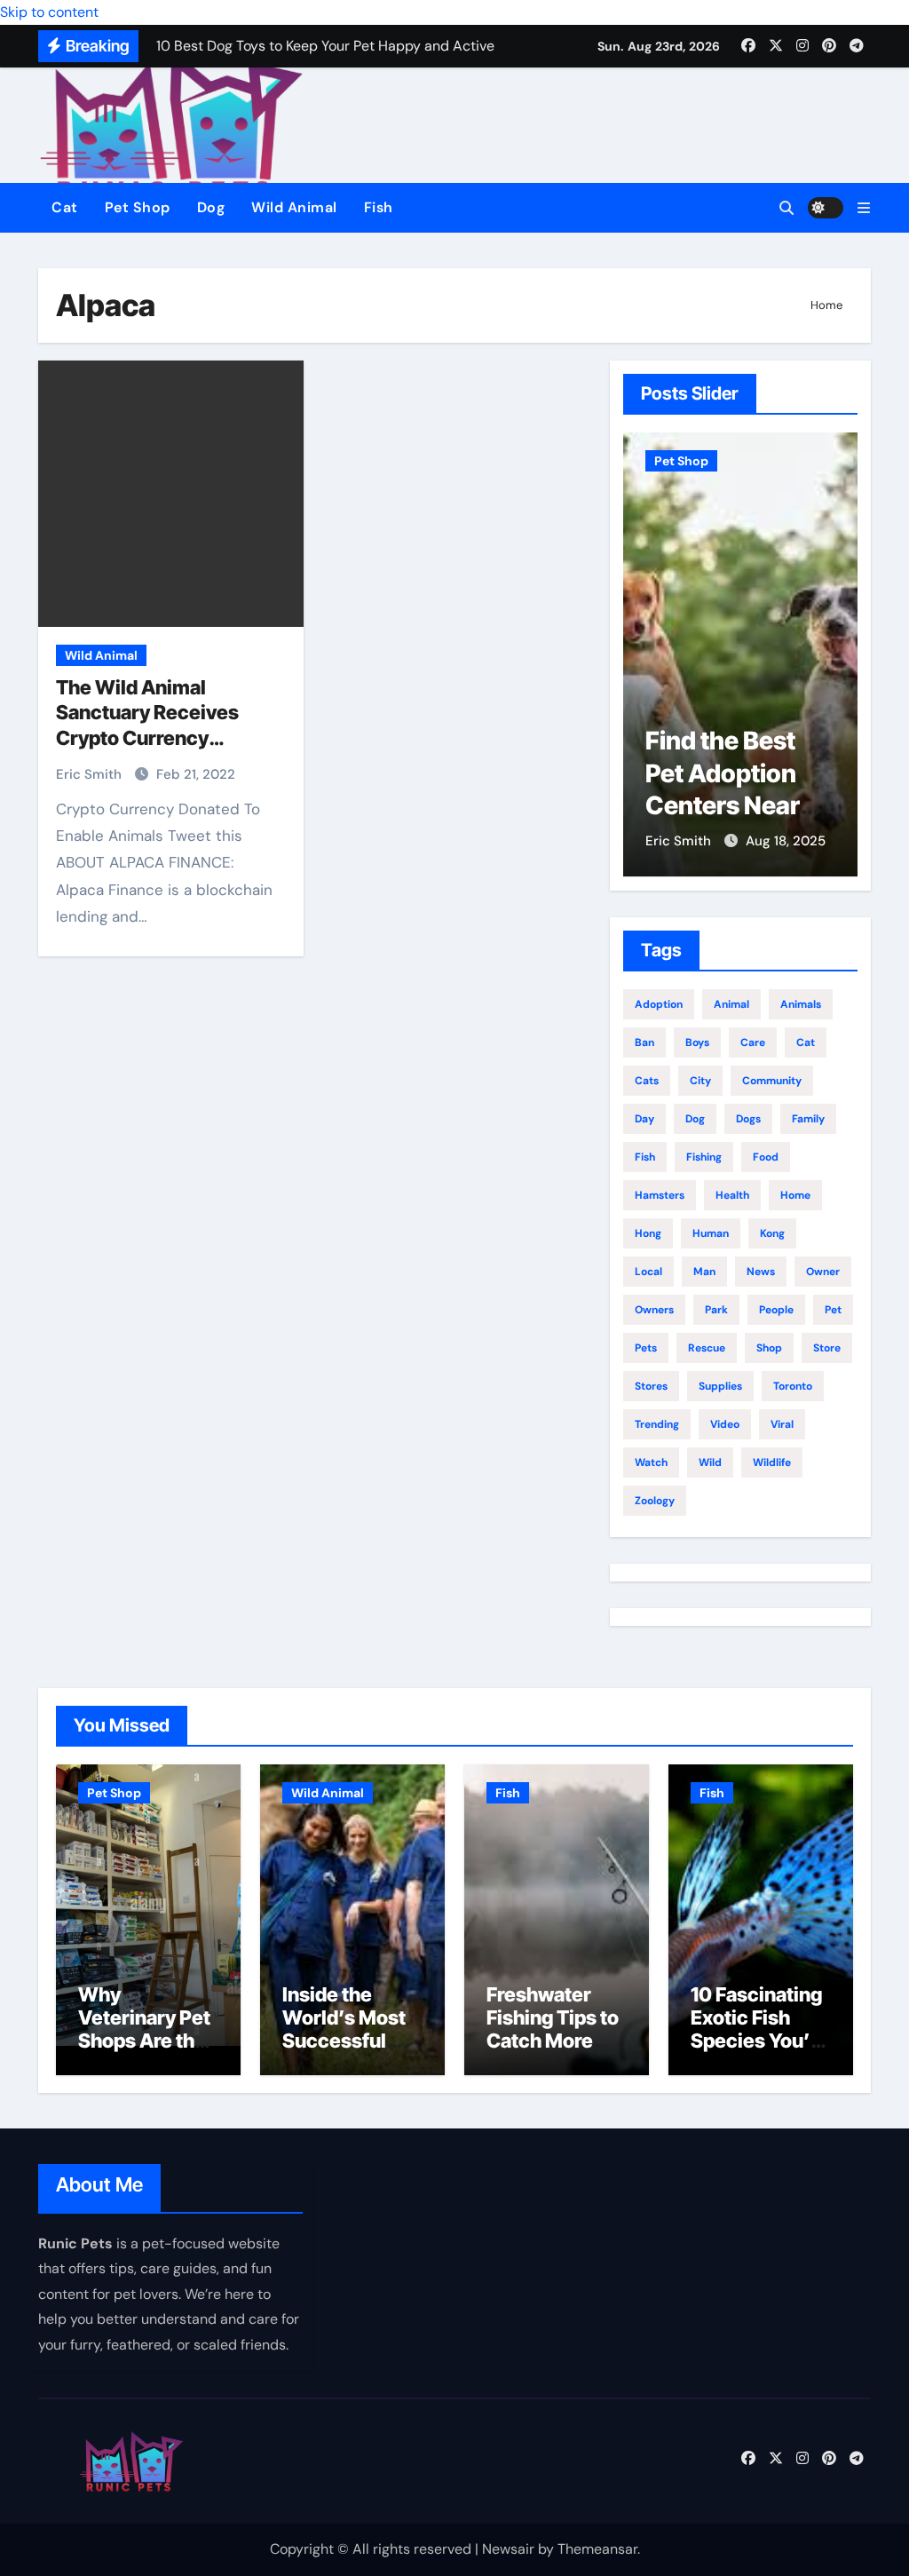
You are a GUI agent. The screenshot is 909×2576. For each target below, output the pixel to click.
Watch (651, 1462)
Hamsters (660, 1195)
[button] (864, 208)
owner (823, 1272)
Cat (65, 207)
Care (753, 1042)
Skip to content (49, 12)
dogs (748, 1119)
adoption (659, 1004)
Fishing (704, 1157)
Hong (648, 1233)
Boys (697, 1042)
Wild (710, 1462)
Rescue (707, 1348)
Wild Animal (294, 207)
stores (651, 1386)
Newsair (508, 2549)
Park (716, 1310)
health (732, 1195)
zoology (655, 1501)
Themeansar (597, 2549)
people (776, 1310)
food (766, 1157)
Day (644, 1119)
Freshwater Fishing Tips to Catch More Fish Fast (553, 2029)
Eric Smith (91, 774)
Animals (801, 1004)
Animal (731, 1004)
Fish (379, 207)
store (827, 1348)
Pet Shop (138, 207)
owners (654, 1310)
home (795, 1195)
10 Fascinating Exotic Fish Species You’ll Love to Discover (756, 2041)
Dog (211, 207)
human (711, 1233)
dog (695, 1119)
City (700, 1081)
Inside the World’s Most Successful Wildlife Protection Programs (344, 2053)
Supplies (720, 1386)
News (761, 1272)
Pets (646, 1348)
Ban (644, 1042)
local (648, 1272)
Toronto (793, 1386)
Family (808, 1119)
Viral (782, 1424)
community (772, 1081)
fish (645, 1157)
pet (833, 1310)
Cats (647, 1081)
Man (704, 1272)
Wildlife (772, 1462)
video (725, 1424)
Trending (657, 1424)
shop (769, 1348)
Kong (772, 1233)
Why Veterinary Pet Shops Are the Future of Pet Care (144, 2041)
